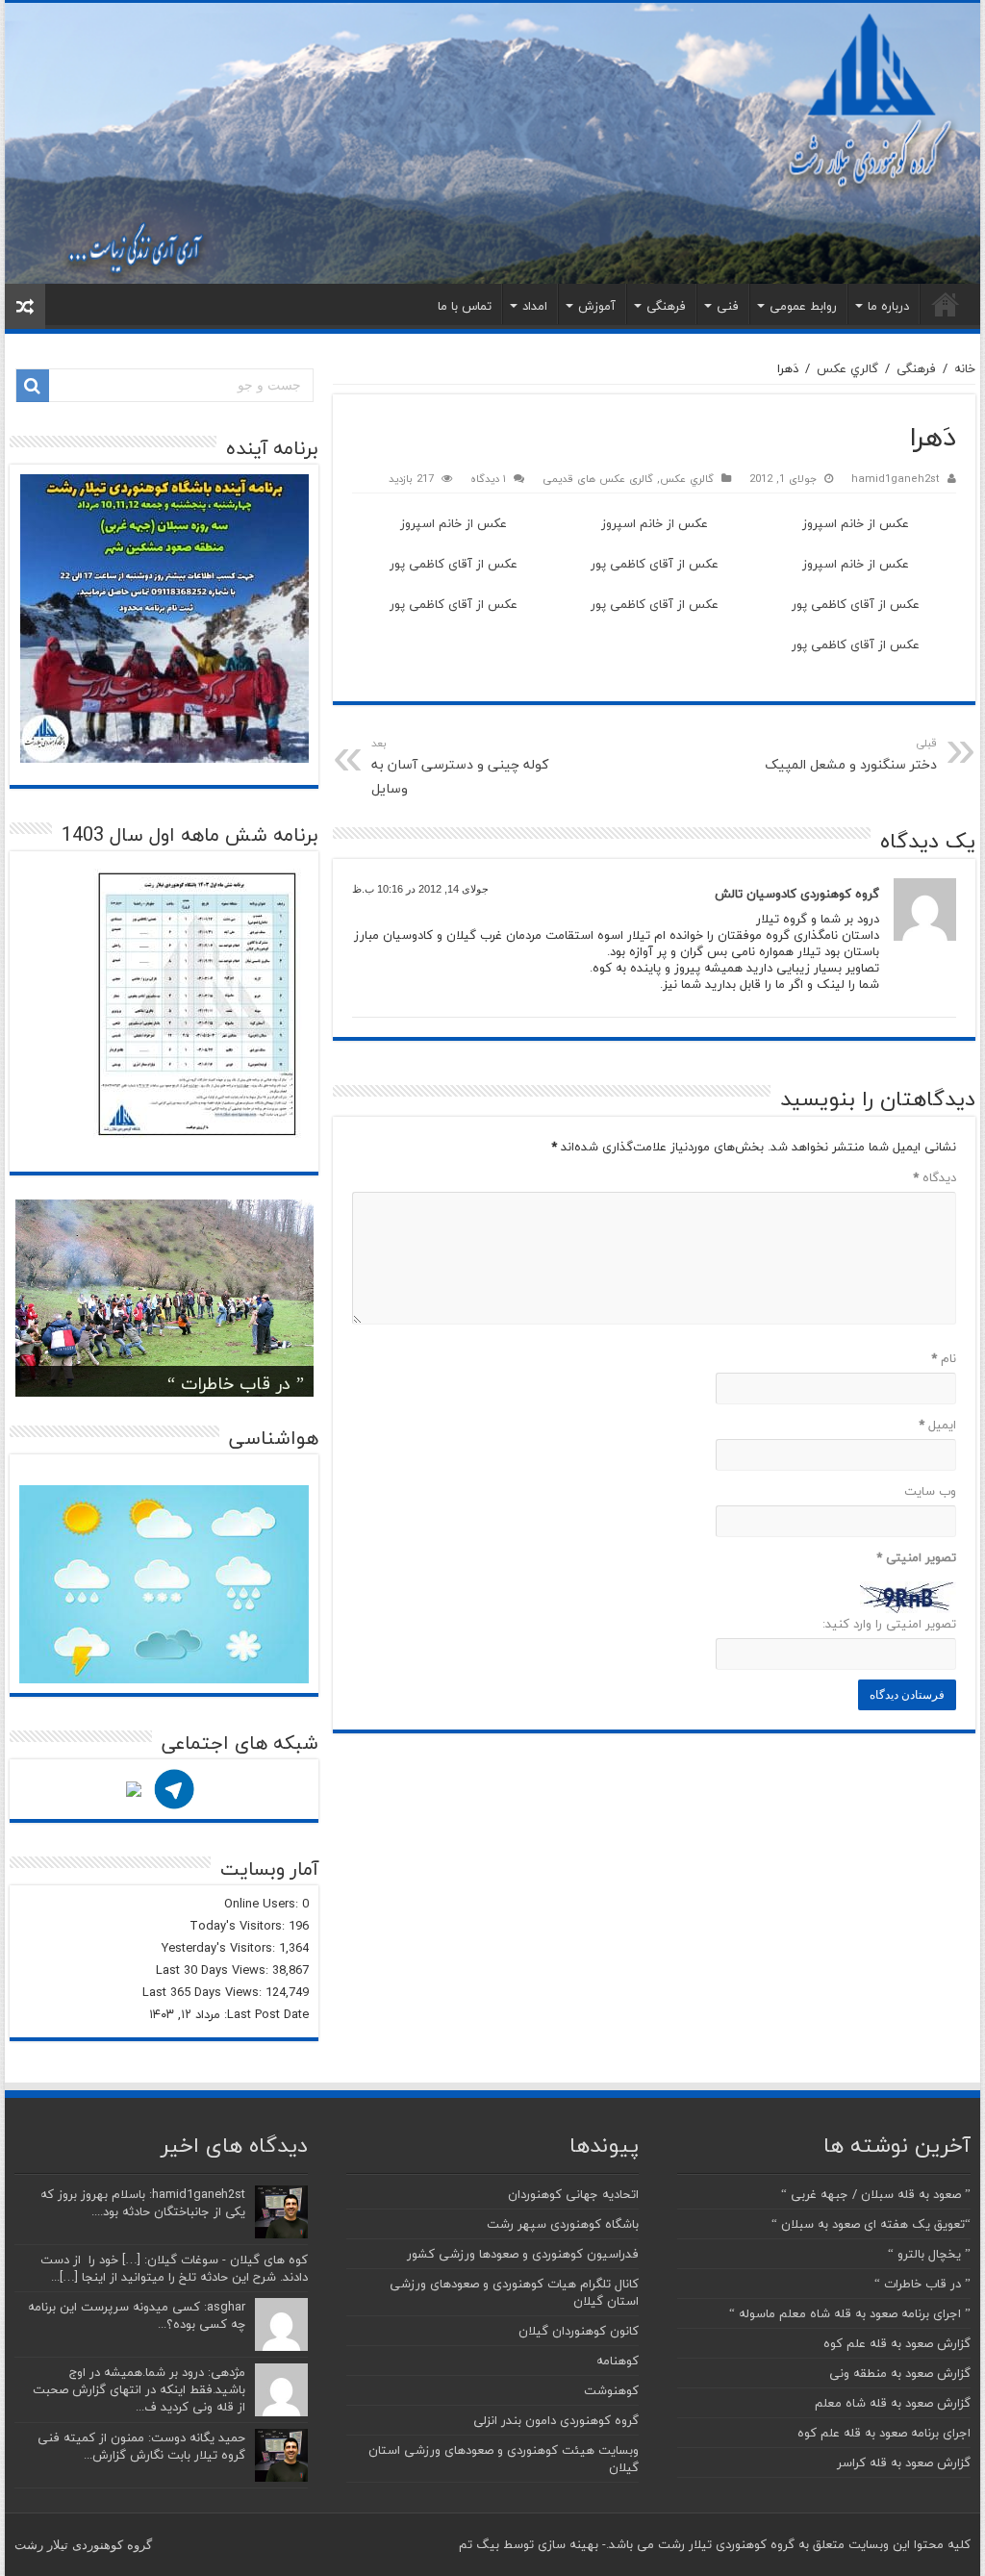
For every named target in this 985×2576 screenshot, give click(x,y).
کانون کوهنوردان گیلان (579, 2331)
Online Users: (263, 1904)
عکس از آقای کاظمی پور (655, 564)
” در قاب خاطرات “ (236, 1384)
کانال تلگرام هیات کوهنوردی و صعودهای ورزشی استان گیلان (514, 2292)
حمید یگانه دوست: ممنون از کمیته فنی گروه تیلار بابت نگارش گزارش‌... (141, 2446)
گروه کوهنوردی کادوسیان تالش (797, 894)
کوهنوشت (611, 2390)
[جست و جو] (33, 386)
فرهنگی (666, 306)
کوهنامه (618, 2361)
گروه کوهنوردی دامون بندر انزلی (556, 2420)
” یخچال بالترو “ (929, 2254)
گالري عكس (847, 368)
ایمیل (937, 1425)
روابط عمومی (803, 306)
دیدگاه (934, 1177)
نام (943, 1358)
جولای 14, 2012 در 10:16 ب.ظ (420, 889)
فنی (728, 306)
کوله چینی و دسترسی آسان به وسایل (460, 767)
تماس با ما (465, 306)
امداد (535, 306)
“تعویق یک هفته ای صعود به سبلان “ (871, 2224)
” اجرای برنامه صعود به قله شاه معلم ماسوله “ (850, 2313)
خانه (946, 304)
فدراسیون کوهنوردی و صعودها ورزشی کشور (523, 2254)
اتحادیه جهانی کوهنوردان (573, 2194)
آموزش (597, 306)
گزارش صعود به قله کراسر (904, 2462)
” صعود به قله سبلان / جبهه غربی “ (876, 2194)
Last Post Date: (265, 2014)
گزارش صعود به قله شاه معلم (893, 2403)
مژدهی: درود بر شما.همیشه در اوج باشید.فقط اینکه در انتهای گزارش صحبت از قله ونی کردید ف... (139, 2389)
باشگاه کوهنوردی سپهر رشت (563, 2224)
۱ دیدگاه (488, 479)
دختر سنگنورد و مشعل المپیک (851, 755)
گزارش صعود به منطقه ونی (900, 2373)
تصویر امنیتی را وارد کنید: (889, 1624)
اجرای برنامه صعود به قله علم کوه (884, 2433)
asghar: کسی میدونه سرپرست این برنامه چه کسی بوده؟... (137, 2315)
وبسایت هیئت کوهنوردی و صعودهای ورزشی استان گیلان (504, 2459)
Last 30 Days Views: (214, 1970)
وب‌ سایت (930, 1491)
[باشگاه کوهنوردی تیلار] (492, 143)
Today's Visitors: (239, 1926)
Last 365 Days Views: (204, 1992)
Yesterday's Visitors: (220, 1948)
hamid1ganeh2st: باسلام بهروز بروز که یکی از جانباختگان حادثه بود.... (143, 2203)
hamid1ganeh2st (896, 479)
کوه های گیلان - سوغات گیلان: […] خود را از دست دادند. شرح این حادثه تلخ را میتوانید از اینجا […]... (174, 2268)
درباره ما (888, 306)
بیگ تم (479, 2544)
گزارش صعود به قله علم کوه (897, 2343)
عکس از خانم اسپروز (856, 523)
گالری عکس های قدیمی (598, 479)
